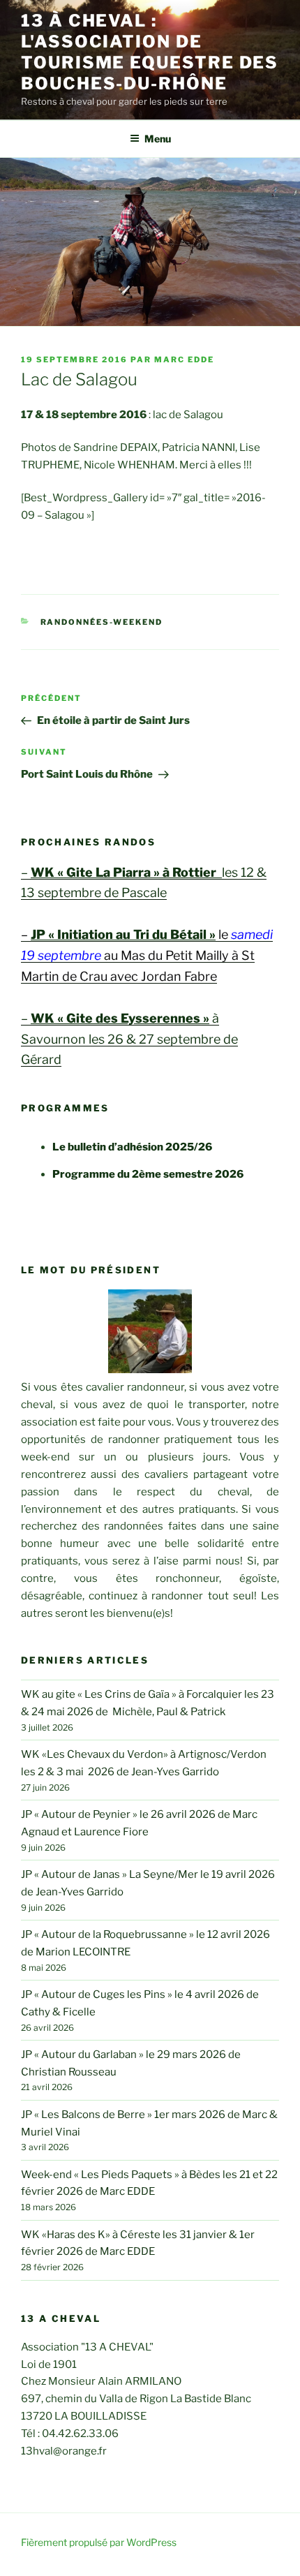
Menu (158, 139)
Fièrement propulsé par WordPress (99, 2542)
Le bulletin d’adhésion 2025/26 (132, 1147)
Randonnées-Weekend (102, 622)
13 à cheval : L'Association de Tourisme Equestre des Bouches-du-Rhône (150, 52)
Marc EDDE (184, 360)
